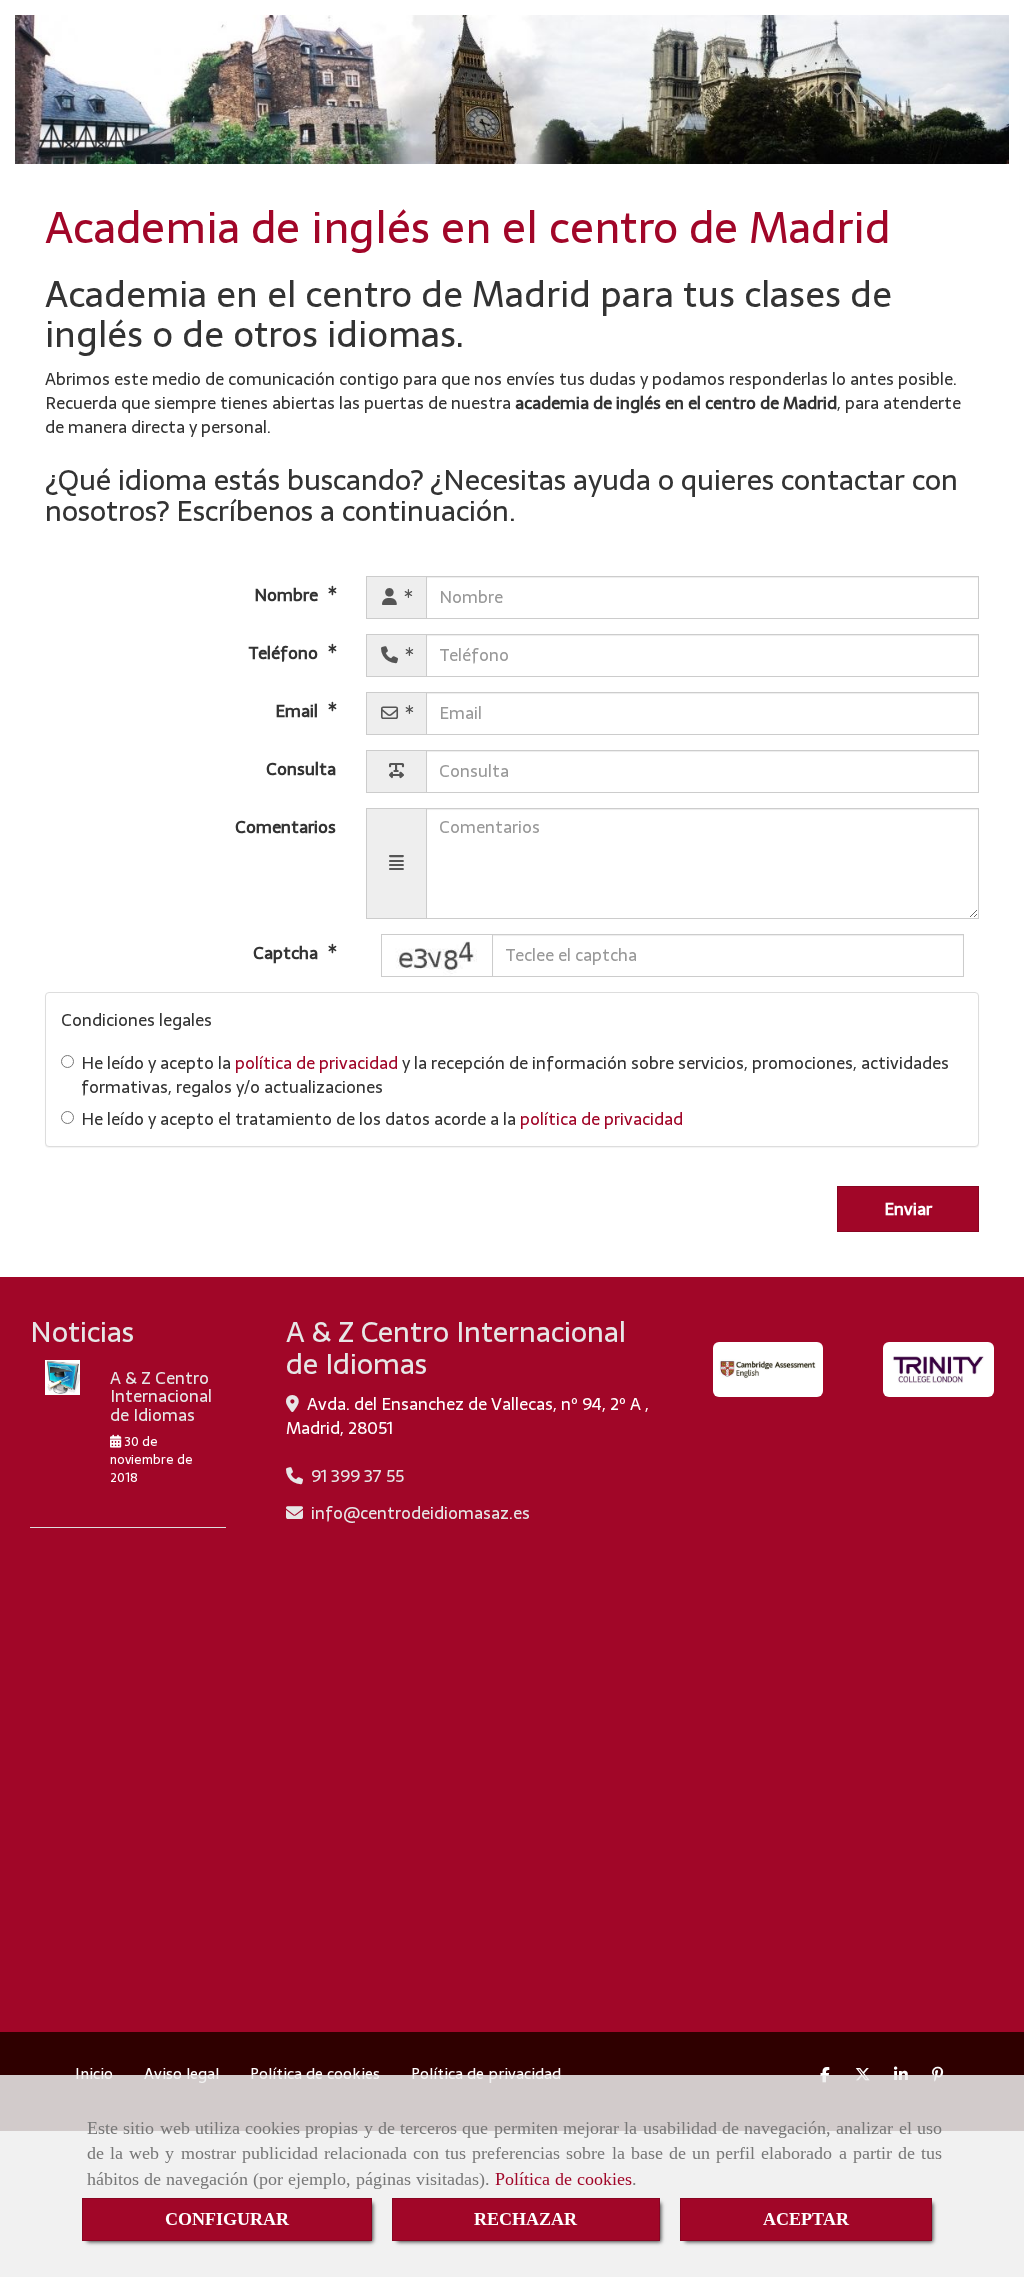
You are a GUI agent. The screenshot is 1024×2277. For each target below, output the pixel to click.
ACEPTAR (806, 2219)
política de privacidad (316, 1063)
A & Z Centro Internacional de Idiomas (161, 1396)
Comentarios (285, 826)
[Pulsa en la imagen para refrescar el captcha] (437, 955)
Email (298, 710)
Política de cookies (563, 2179)
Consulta (301, 768)
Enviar (908, 1209)
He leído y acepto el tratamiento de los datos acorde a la (382, 1119)
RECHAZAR (525, 2219)
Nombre (288, 594)
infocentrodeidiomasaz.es (420, 1513)
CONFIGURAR (227, 2219)
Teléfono (285, 652)
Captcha (287, 952)
